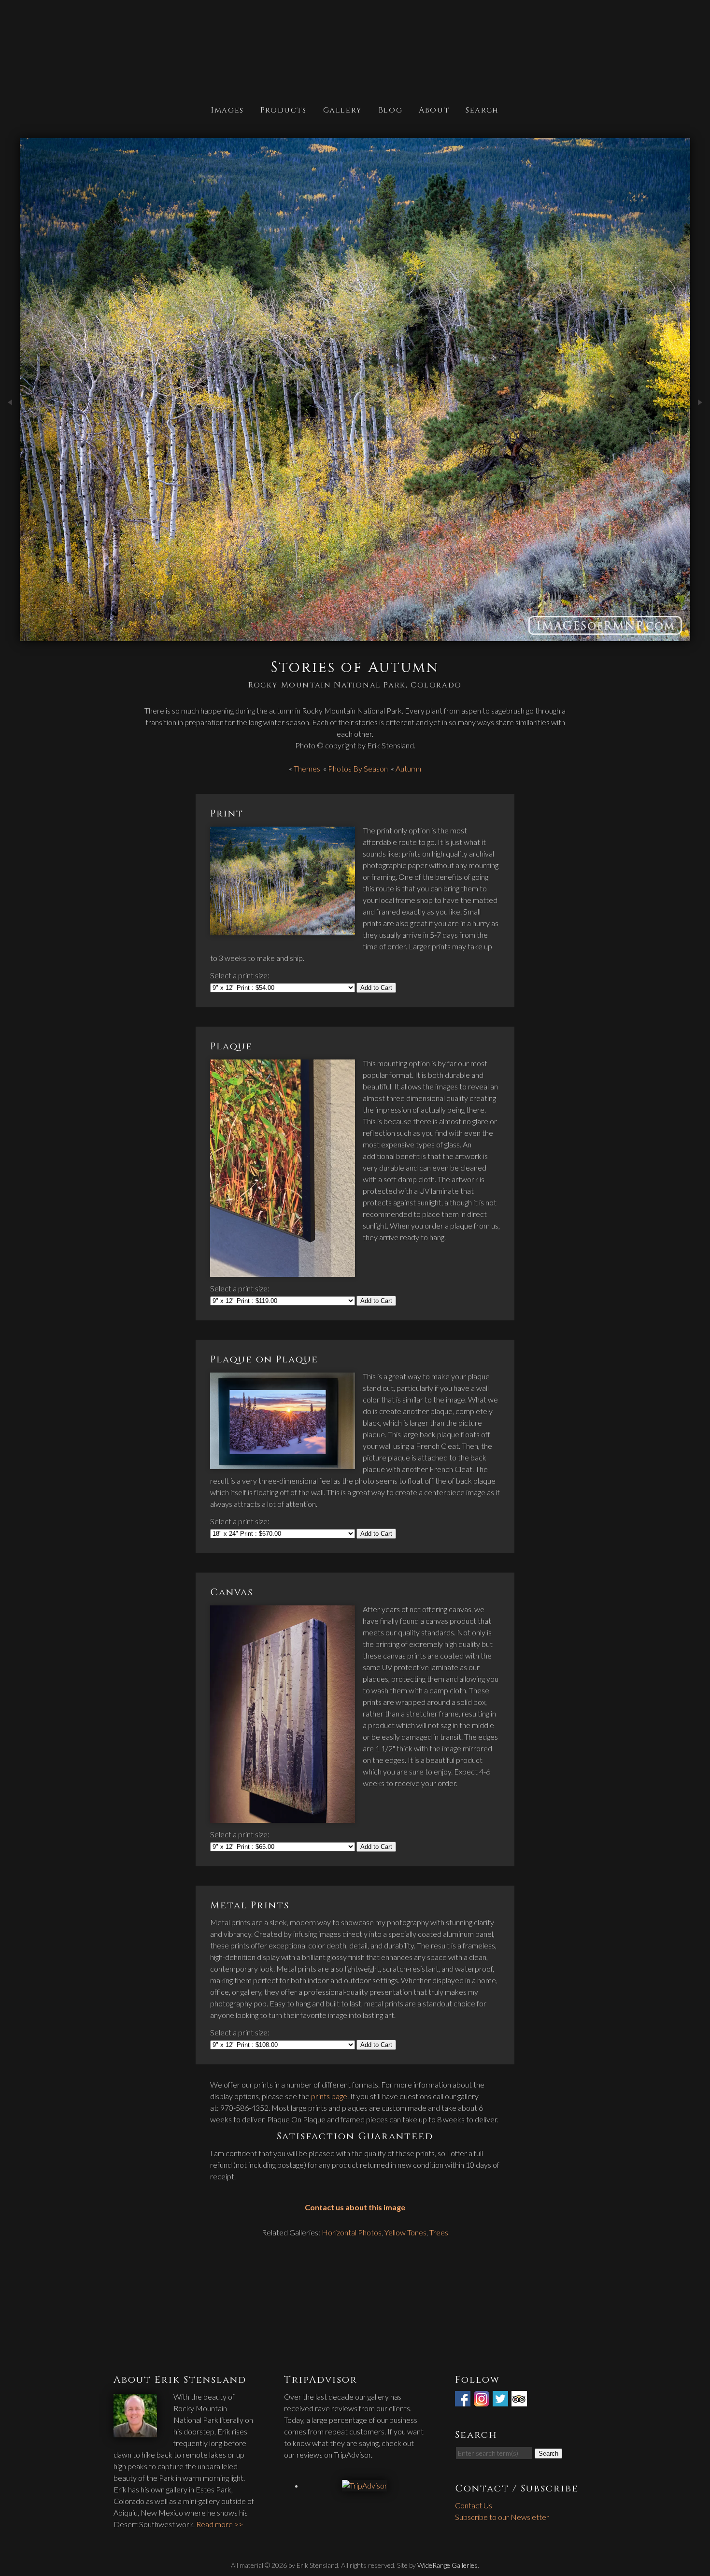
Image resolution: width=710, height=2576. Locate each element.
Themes (307, 768)
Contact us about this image (355, 2207)
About (434, 109)
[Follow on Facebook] (464, 2400)
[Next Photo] (700, 423)
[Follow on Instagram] (483, 2400)
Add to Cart (376, 988)
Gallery (343, 109)
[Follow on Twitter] (501, 2400)
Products (284, 109)
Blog (390, 109)
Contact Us (474, 2505)
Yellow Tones (405, 2232)
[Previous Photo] (10, 423)
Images (227, 109)
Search (482, 109)
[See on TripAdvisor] (520, 2400)
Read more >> (220, 2524)
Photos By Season (358, 768)
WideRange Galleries (447, 2565)
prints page (329, 2096)
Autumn (408, 768)
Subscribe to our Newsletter (502, 2517)
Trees (439, 2232)
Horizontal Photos (352, 2232)
